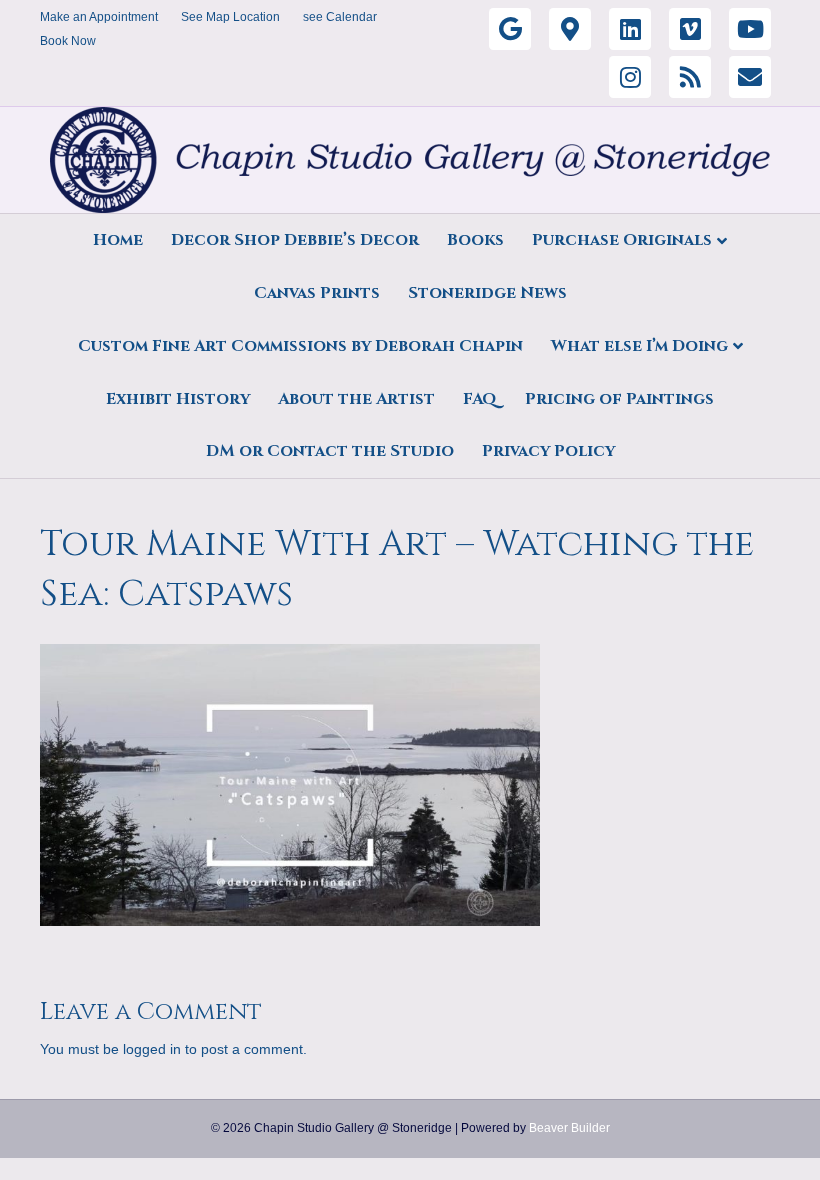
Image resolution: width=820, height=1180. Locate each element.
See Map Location (230, 17)
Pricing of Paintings (619, 399)
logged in (152, 1049)
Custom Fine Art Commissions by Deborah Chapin (300, 346)
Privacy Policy (548, 451)
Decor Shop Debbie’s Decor (295, 240)
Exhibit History (178, 399)
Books (475, 240)
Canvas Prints (317, 293)
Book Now (68, 41)
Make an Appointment (99, 17)
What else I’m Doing (639, 346)
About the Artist (356, 399)
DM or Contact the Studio (330, 451)
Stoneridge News (487, 293)
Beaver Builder (569, 1128)
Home (118, 240)
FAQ (480, 399)
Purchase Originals (622, 240)
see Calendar (340, 17)
